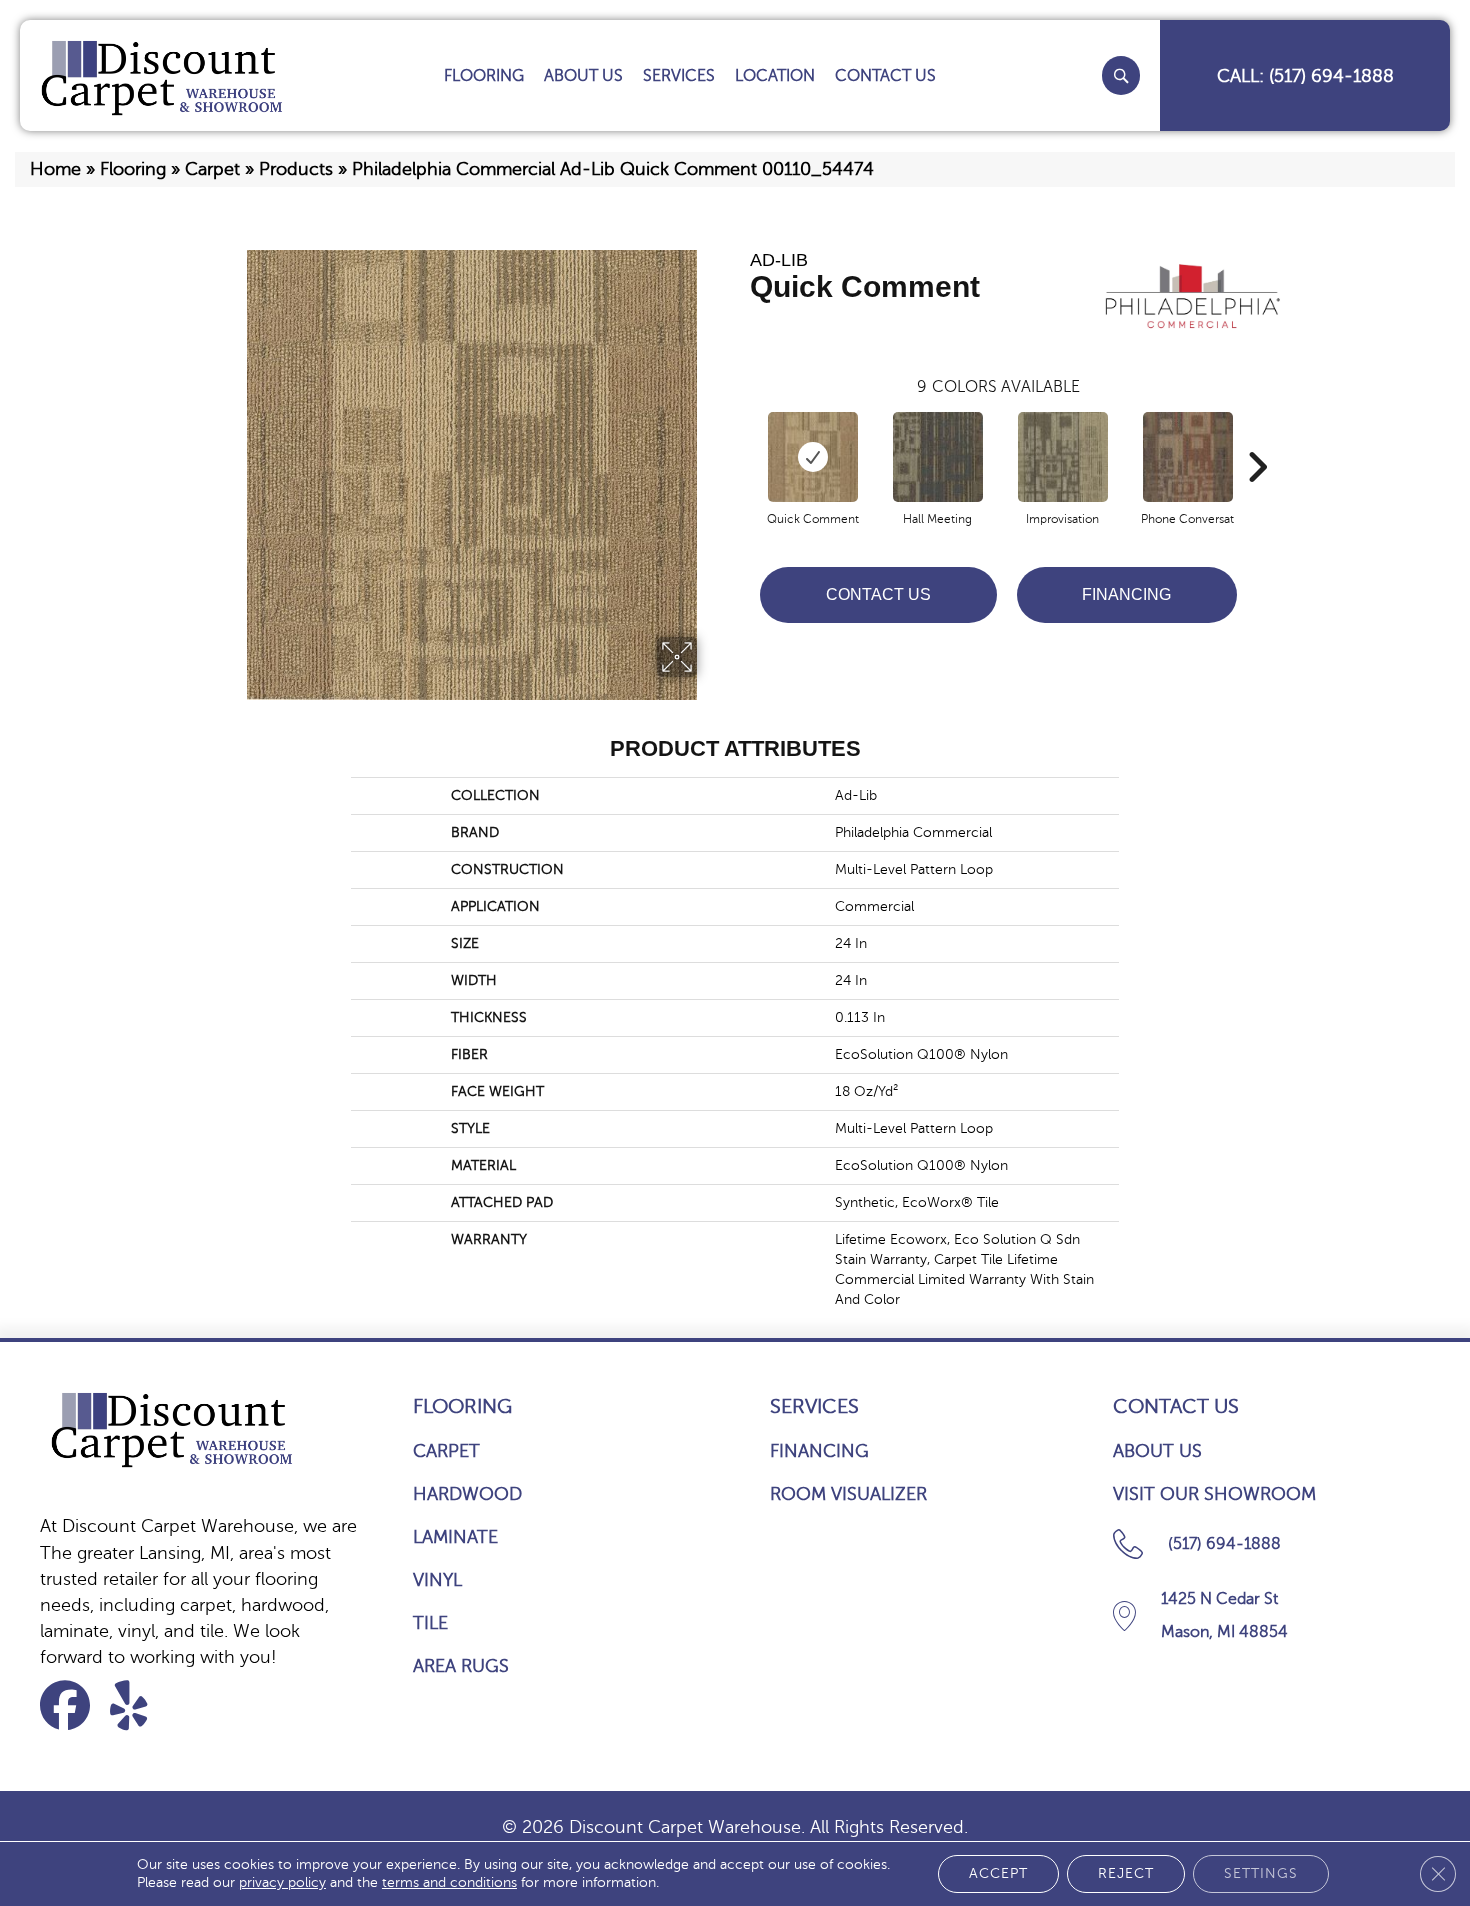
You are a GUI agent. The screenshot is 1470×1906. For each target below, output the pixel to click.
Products (296, 169)
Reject (1126, 1873)
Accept (998, 1873)
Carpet (212, 169)
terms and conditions (449, 1882)
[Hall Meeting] (938, 457)
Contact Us (878, 594)
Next (1257, 437)
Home (55, 169)
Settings (1261, 1873)
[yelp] (141, 1705)
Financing (1126, 594)
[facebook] (71, 1705)
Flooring (133, 169)
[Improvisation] (1063, 457)
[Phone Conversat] (1188, 457)
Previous (740, 437)
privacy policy (282, 1882)
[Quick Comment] (813, 457)
